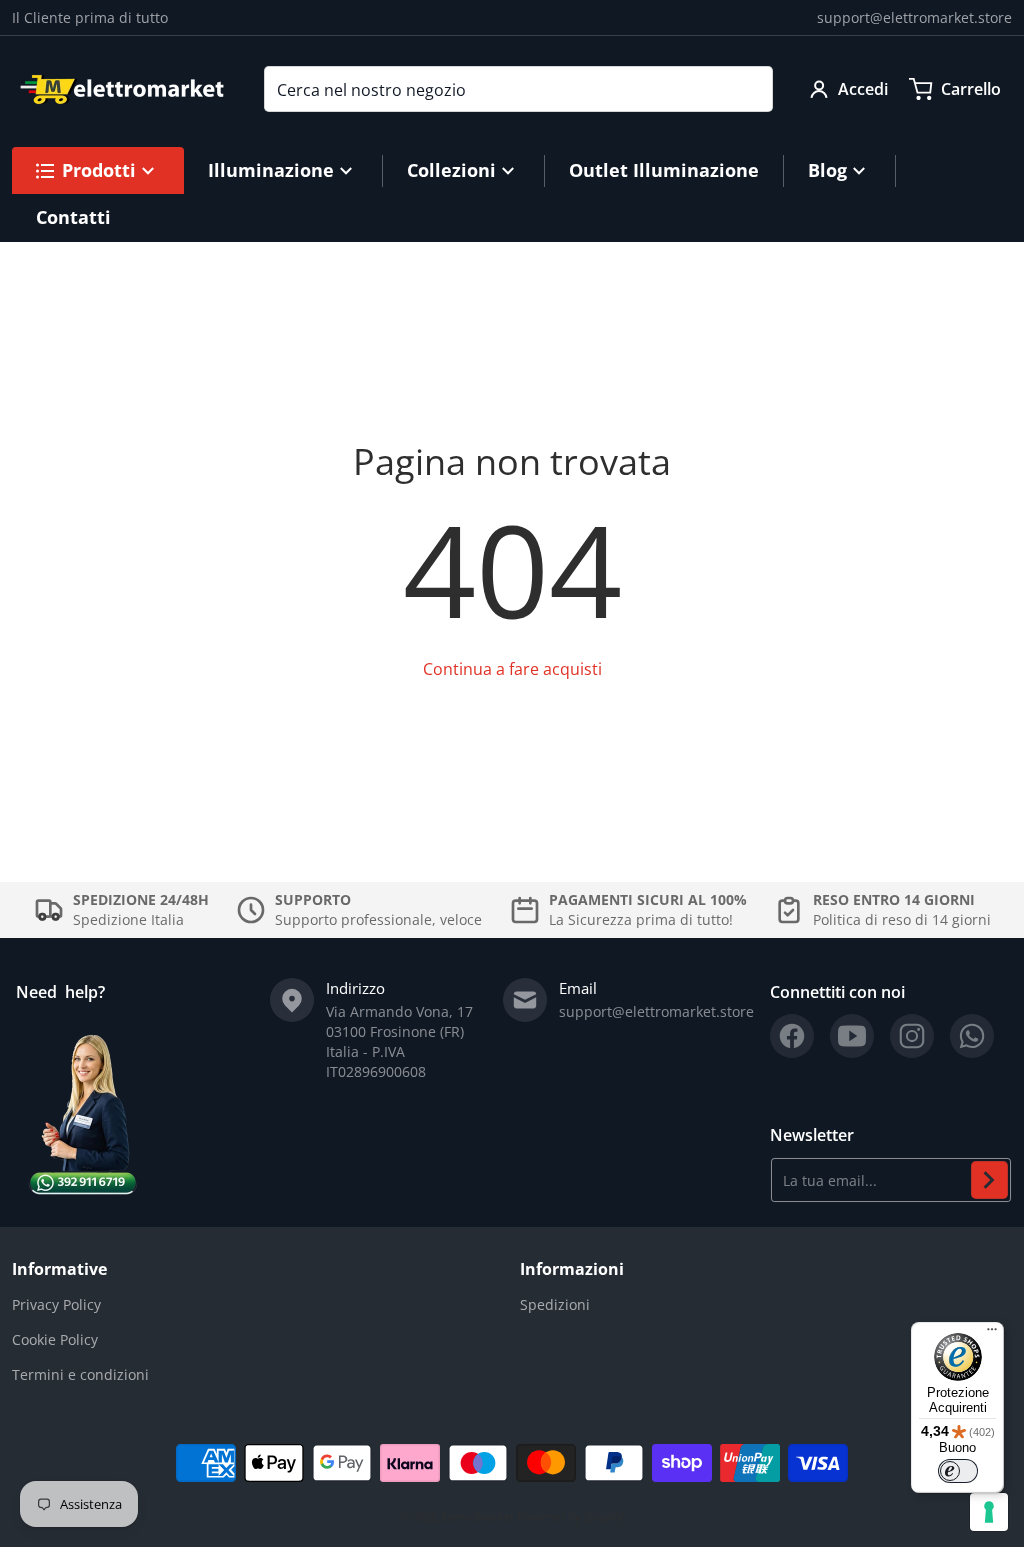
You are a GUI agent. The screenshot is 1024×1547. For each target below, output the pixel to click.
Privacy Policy (56, 1304)
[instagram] (912, 1036)
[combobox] (518, 89)
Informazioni (572, 1269)
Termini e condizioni (80, 1374)
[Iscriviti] (989, 1180)
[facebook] (792, 1036)
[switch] (958, 1471)
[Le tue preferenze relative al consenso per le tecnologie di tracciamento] (989, 1512)
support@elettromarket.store (914, 17)
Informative (59, 1269)
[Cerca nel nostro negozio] (750, 89)
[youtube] (852, 1036)
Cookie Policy (55, 1339)
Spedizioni (555, 1304)
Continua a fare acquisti (512, 669)
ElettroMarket (478, 1516)
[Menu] (992, 1334)
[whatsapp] (972, 1036)
